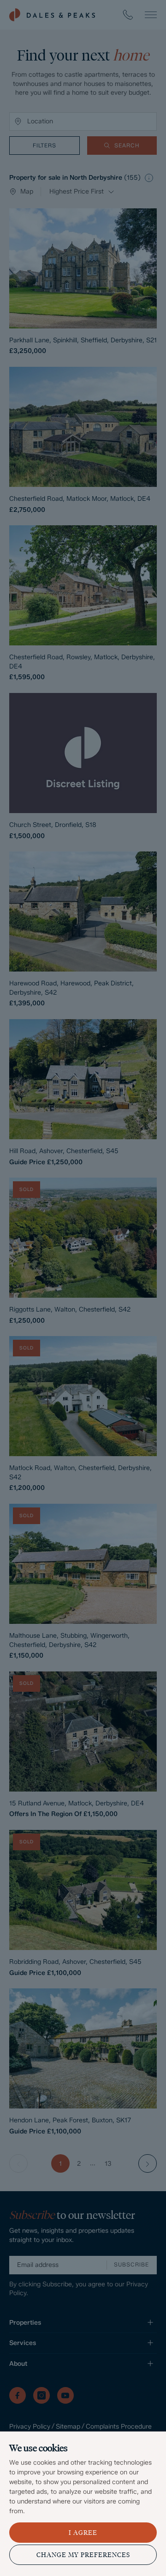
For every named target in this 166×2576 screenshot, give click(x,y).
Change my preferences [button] (83, 2555)
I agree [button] (83, 2533)
